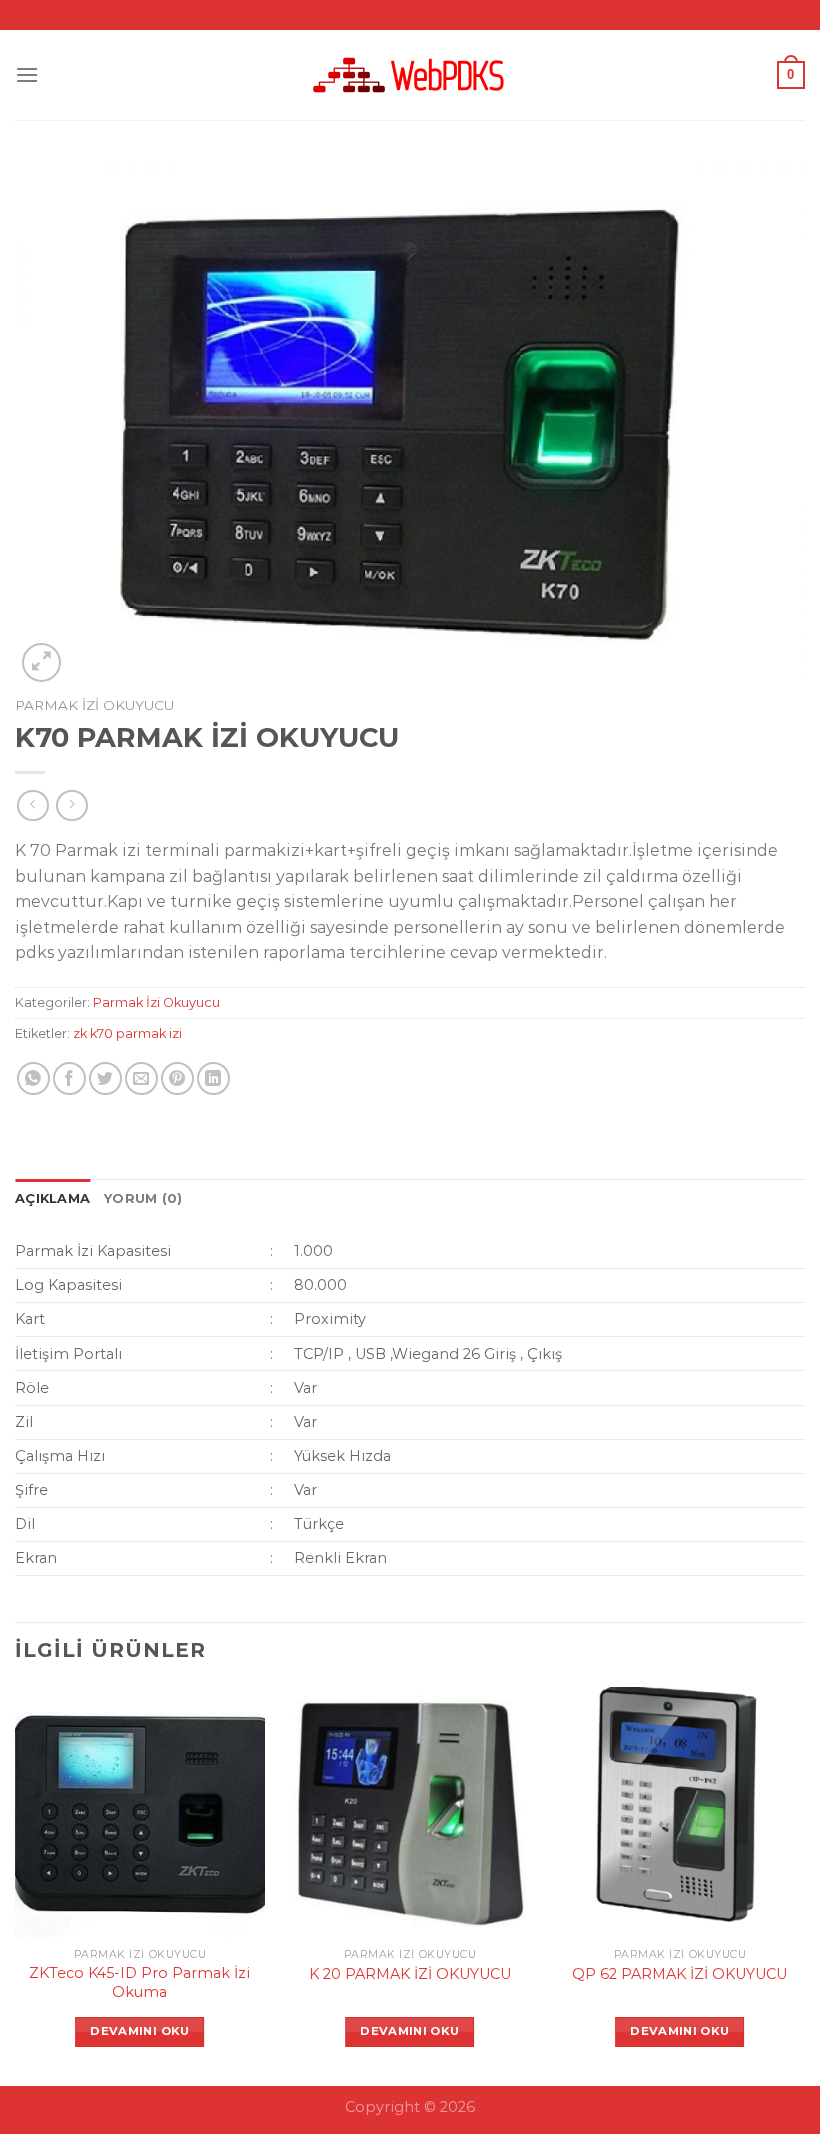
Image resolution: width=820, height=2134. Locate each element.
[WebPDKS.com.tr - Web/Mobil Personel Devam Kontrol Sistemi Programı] (410, 75)
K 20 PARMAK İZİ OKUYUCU (410, 1974)
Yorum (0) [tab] (143, 1198)
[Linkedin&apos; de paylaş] (213, 1078)
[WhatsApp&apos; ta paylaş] (33, 1078)
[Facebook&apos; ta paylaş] (69, 1078)
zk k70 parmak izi (127, 1033)
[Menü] (27, 74)
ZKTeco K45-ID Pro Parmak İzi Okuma (139, 1982)
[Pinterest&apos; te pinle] (177, 1078)
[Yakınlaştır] (41, 662)
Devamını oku (139, 2031)
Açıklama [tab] (52, 1198)
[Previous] (16, 1884)
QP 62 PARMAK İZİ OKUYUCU (679, 1974)
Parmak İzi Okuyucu (94, 705)
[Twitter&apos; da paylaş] (105, 1078)
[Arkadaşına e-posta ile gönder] (141, 1078)
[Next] (804, 1884)
